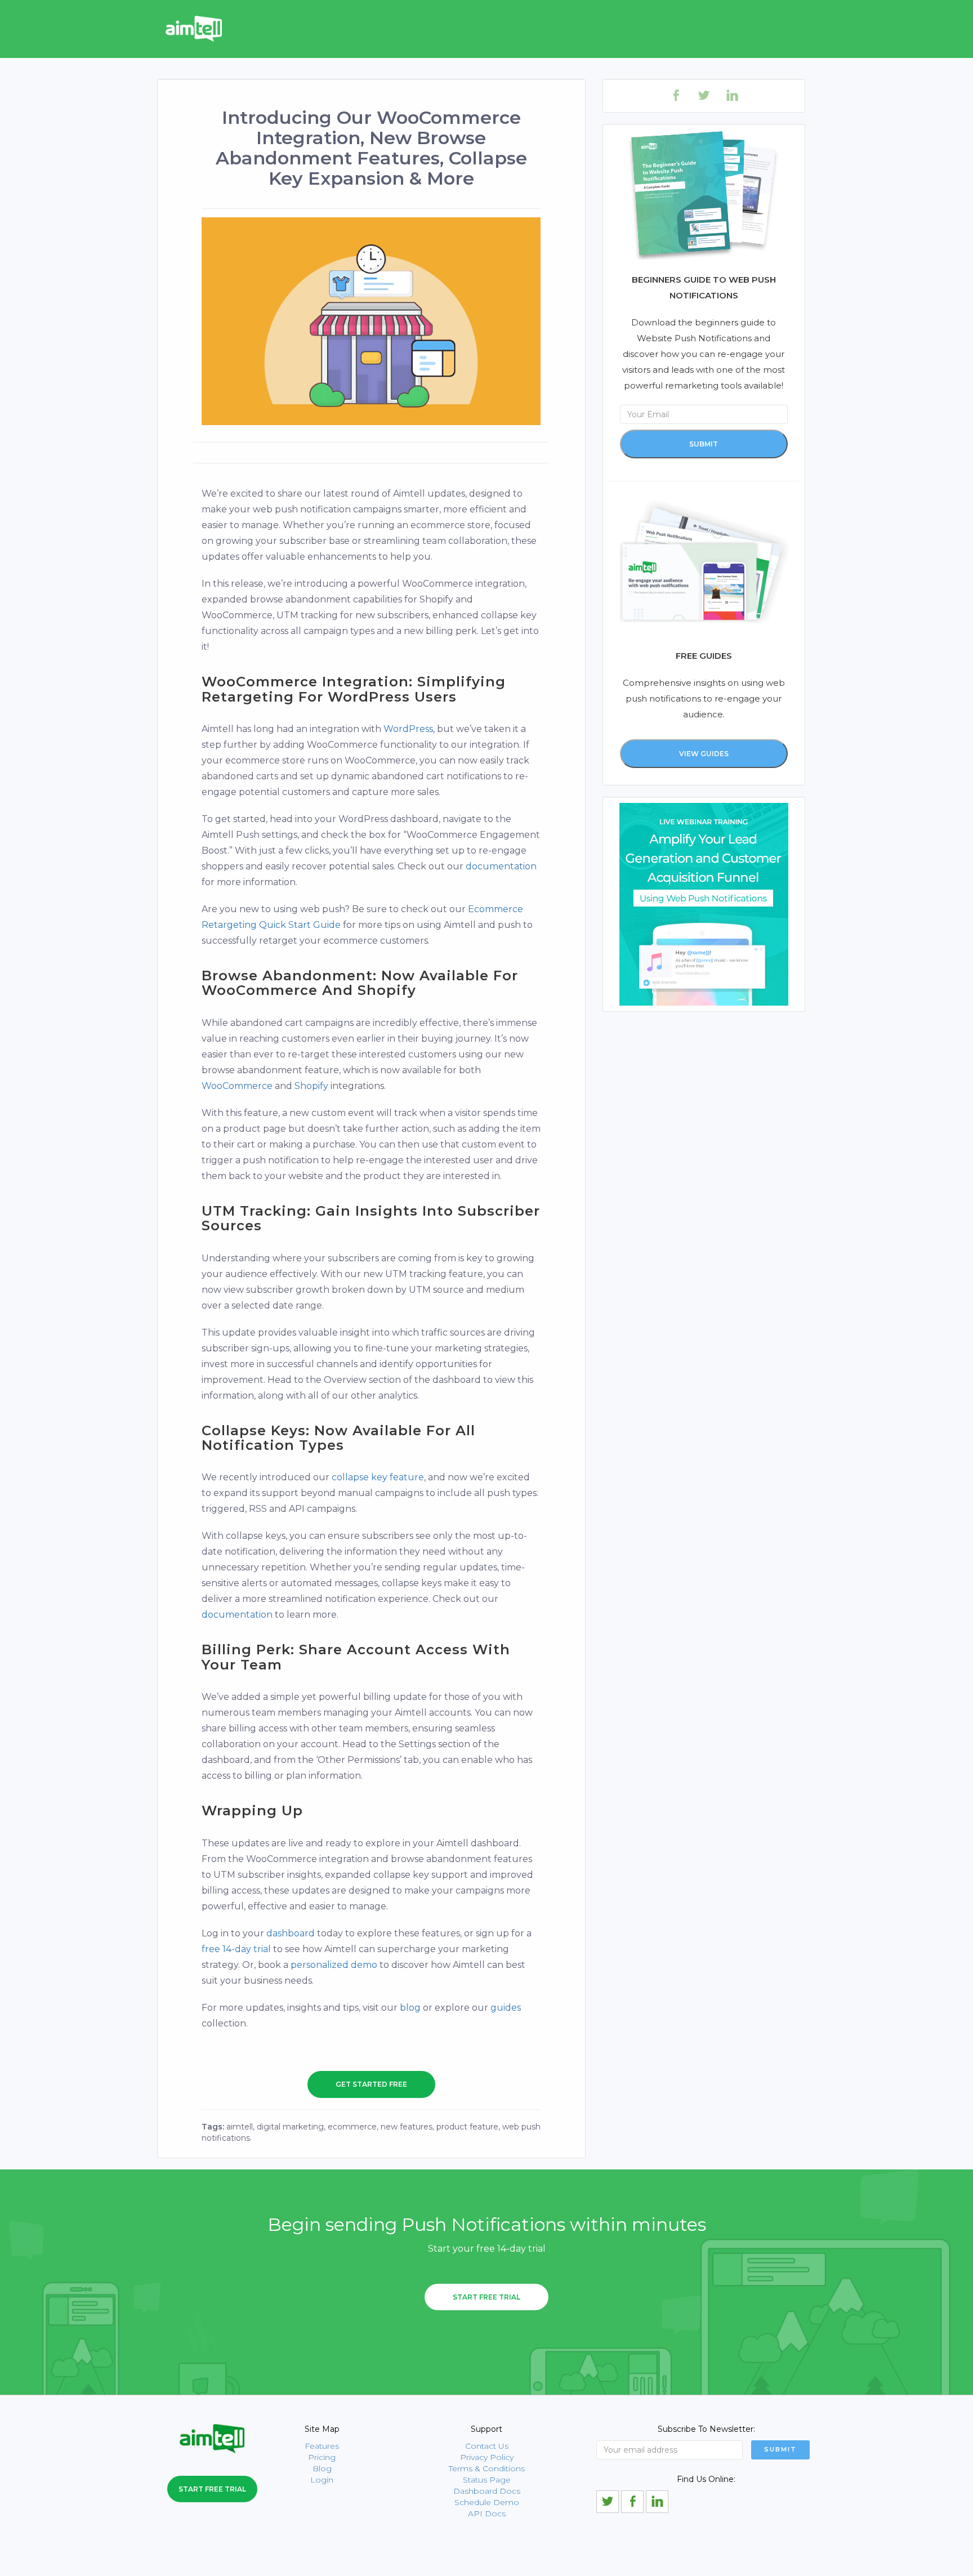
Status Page (487, 2480)
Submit (704, 444)
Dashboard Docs (487, 2491)
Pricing (322, 2457)
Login (322, 2480)
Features (322, 2446)
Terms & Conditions (487, 2468)
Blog (322, 2468)
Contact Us (487, 2446)
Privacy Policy (487, 2457)
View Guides (704, 754)
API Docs (487, 2514)
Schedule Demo (487, 2502)
